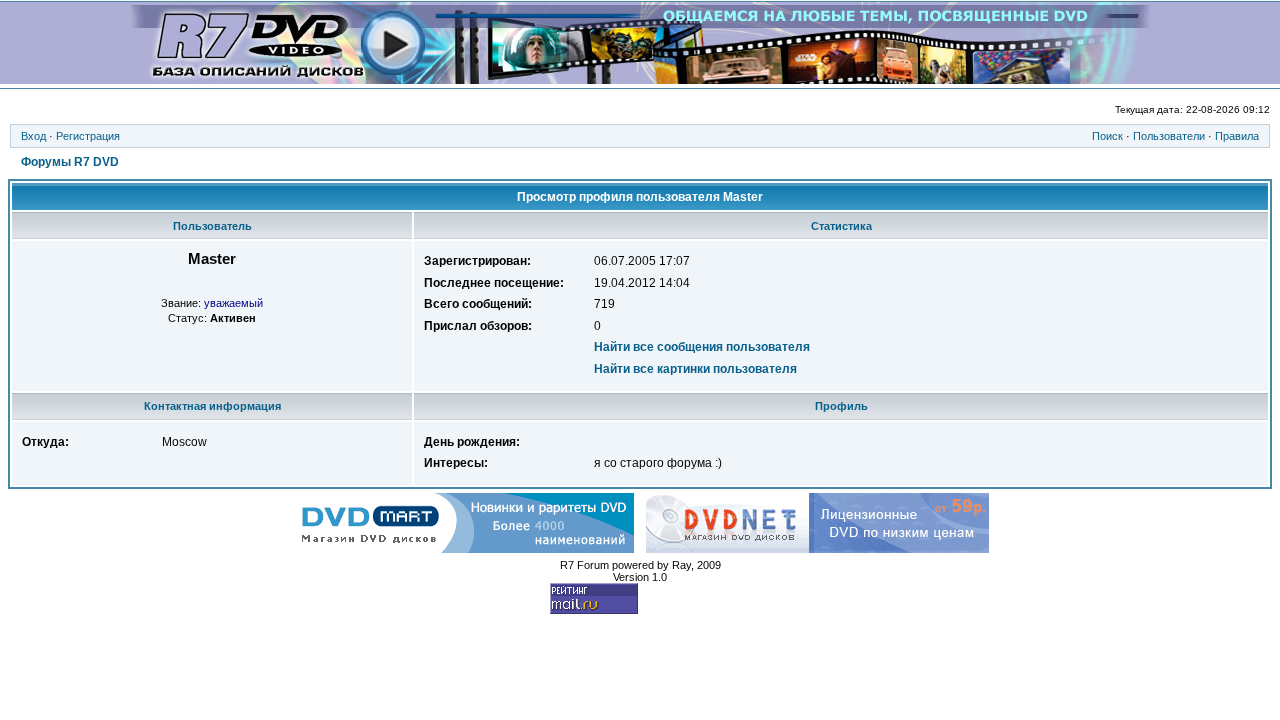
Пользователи (1169, 136)
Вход (33, 136)
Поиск (1107, 136)
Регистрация (88, 136)
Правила (1237, 136)
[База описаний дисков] (640, 78)
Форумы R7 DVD (70, 162)
